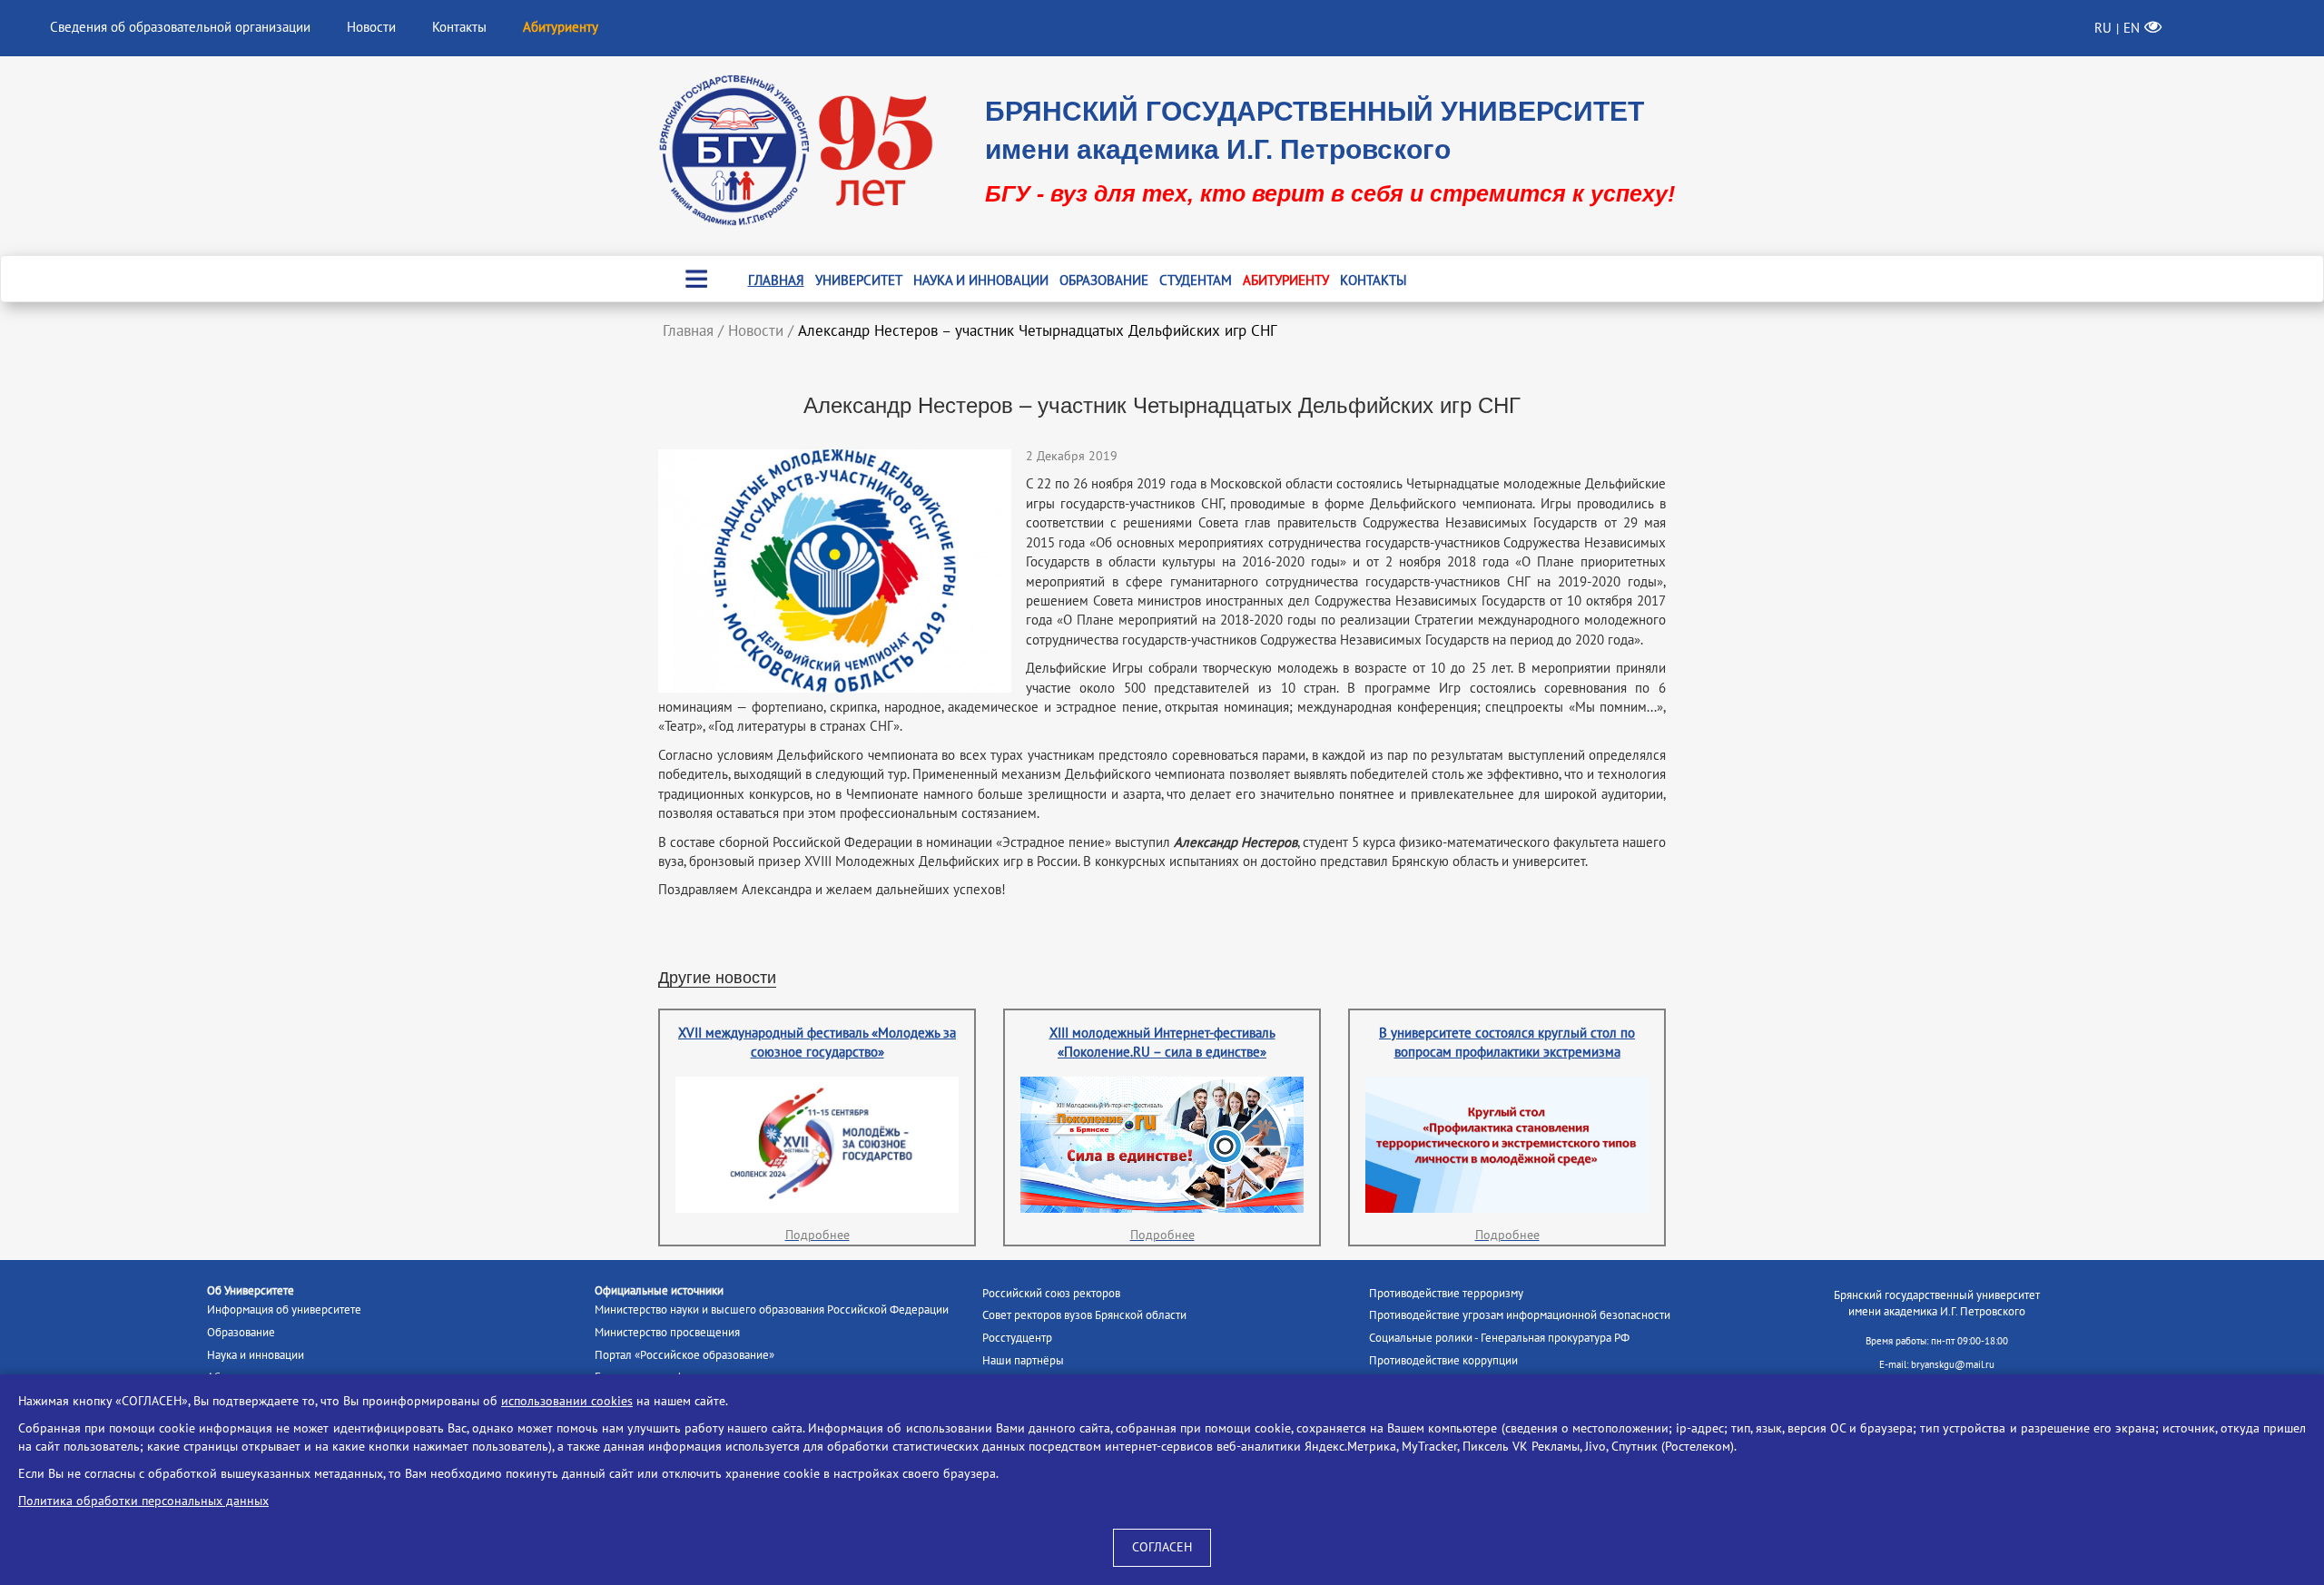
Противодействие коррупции (1443, 1361)
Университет (859, 281)
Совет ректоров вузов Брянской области (1084, 1315)
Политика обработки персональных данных (143, 1501)
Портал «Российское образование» (684, 1355)
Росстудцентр (1017, 1338)
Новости (371, 27)
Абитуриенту (1286, 281)
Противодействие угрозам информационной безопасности (1520, 1315)
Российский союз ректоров (1051, 1294)
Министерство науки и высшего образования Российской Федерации (772, 1310)
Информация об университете (284, 1310)
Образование (1104, 281)
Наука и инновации (981, 281)
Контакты (459, 27)
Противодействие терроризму (1446, 1294)
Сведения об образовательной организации (180, 27)
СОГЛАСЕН (1162, 1547)
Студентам (1196, 281)
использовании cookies (567, 1401)
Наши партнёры (1023, 1361)
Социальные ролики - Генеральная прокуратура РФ (1499, 1338)
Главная (776, 281)
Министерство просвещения (667, 1333)
